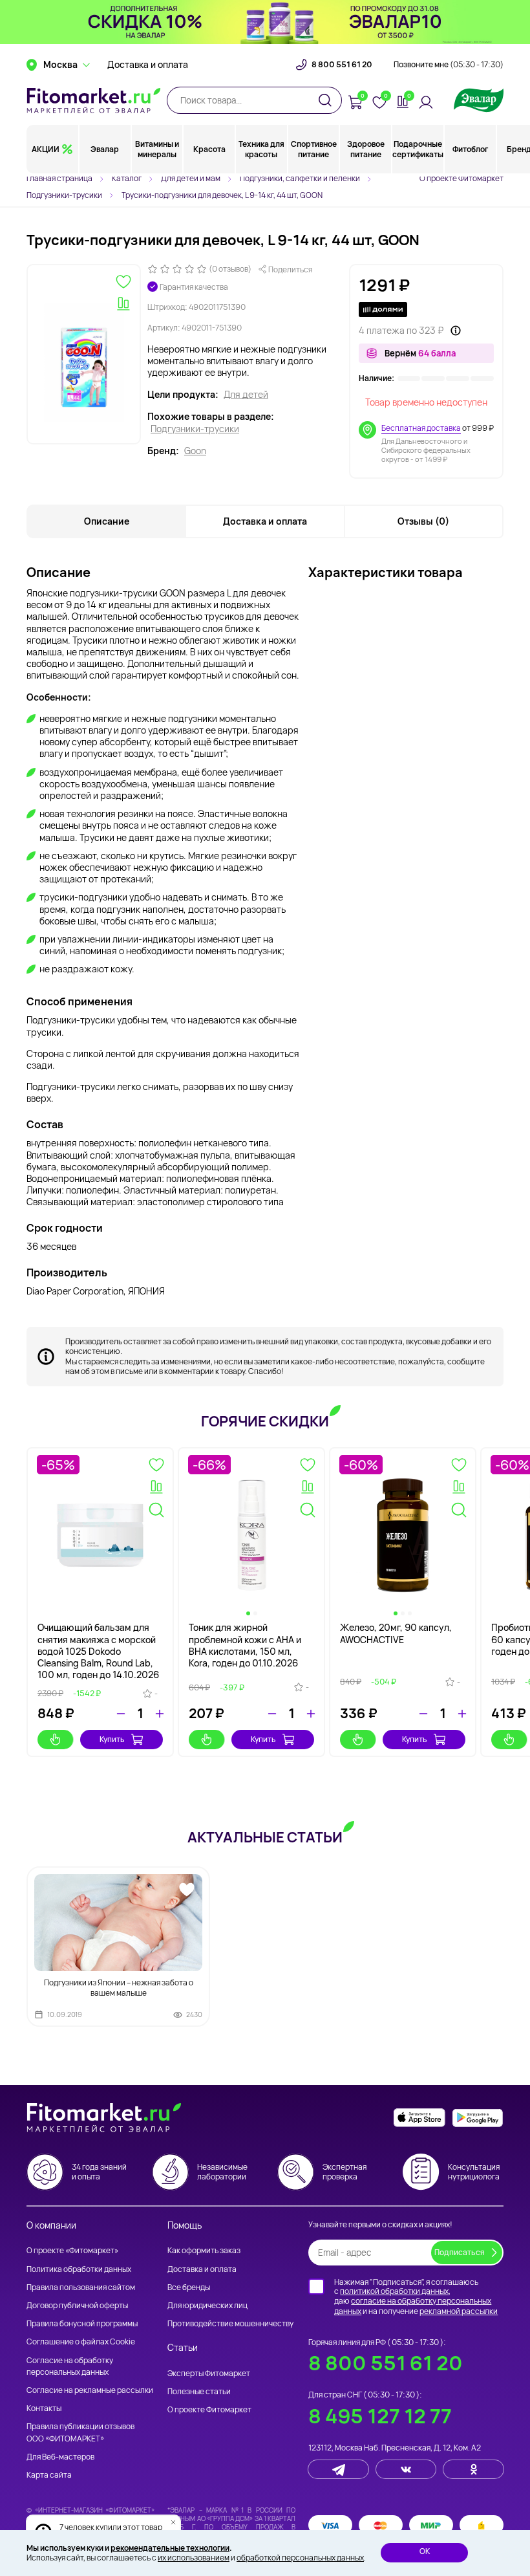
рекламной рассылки (459, 2311)
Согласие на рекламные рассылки (90, 2390)
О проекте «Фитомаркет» (72, 2250)
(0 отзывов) (230, 269)
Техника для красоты (261, 149)
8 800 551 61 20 (342, 65)
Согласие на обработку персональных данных (70, 2366)
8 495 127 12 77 (380, 2416)
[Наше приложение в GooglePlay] (478, 2118)
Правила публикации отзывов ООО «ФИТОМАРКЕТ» (80, 2432)
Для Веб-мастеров (60, 2457)
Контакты (44, 2408)
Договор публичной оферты (77, 2305)
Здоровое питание (366, 149)
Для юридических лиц (207, 2305)
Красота (209, 149)
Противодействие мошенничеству (230, 2323)
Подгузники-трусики (195, 429)
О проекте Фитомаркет (461, 178)
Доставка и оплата (148, 65)
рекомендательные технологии (170, 2548)
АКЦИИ (46, 149)
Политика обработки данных (79, 2269)
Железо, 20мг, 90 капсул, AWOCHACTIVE (396, 1633)
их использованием (194, 2558)
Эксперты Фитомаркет (209, 2373)
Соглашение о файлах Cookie (81, 2341)
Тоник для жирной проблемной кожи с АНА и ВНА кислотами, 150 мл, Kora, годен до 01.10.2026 (245, 1645)
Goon (195, 451)
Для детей (246, 395)
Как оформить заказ (204, 2250)
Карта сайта (49, 2475)
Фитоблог (470, 149)
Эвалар (105, 149)
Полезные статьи (199, 2391)
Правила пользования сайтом (81, 2287)
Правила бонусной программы (82, 2323)
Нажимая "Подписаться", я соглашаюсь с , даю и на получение (416, 2297)
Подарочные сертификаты (418, 149)
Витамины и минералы (157, 149)
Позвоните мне (449, 65)
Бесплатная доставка (421, 428)
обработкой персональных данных (300, 2558)
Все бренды (189, 2287)
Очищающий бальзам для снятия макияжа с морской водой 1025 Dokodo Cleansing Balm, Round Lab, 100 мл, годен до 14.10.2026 (98, 1651)
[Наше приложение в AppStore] (419, 2118)
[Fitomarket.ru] (94, 100)
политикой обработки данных (394, 2291)
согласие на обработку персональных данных (413, 2306)
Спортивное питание (314, 149)
